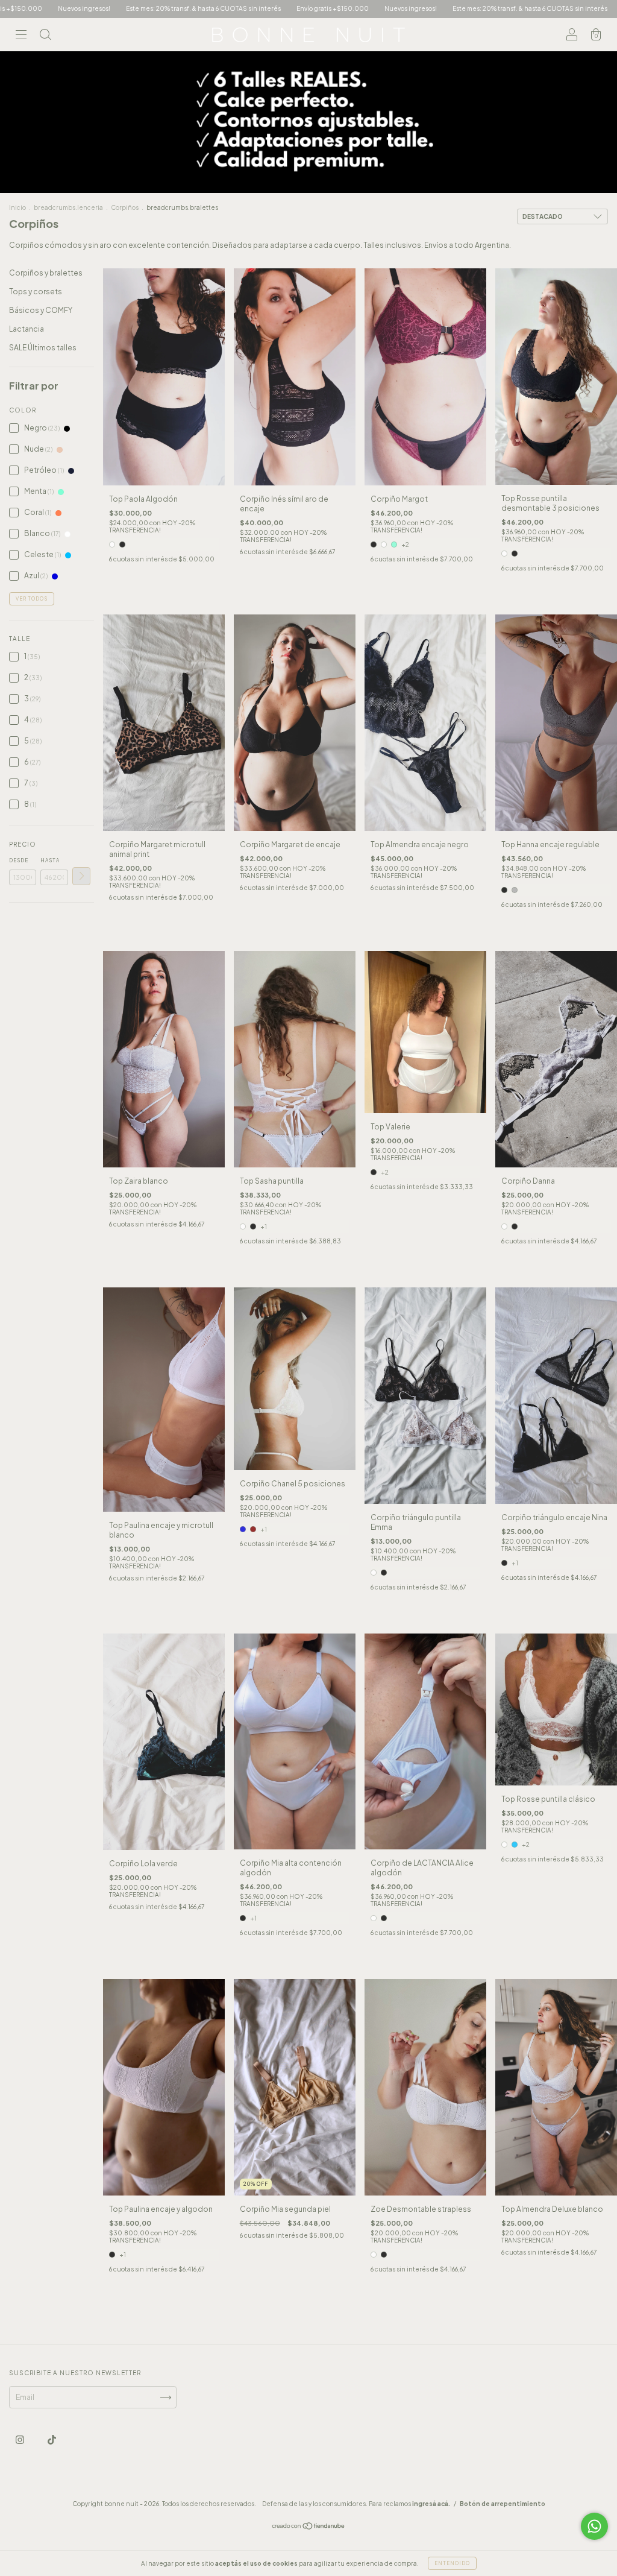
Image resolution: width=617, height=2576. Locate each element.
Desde (19, 860)
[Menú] (21, 36)
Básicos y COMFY (41, 310)
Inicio (17, 207)
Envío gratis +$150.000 (184, 8)
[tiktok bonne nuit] (52, 2440)
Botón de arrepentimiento (503, 2504)
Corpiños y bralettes (46, 273)
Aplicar (81, 876)
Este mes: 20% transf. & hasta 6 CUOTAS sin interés (381, 8)
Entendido (452, 2563)
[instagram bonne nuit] (20, 2440)
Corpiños (125, 207)
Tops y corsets (36, 292)
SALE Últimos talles (43, 348)
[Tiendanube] (309, 2527)
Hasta (50, 860)
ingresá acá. (431, 2504)
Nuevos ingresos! (262, 8)
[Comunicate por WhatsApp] (594, 2526)
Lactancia (27, 329)
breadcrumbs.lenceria (68, 207)
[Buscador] (45, 36)
